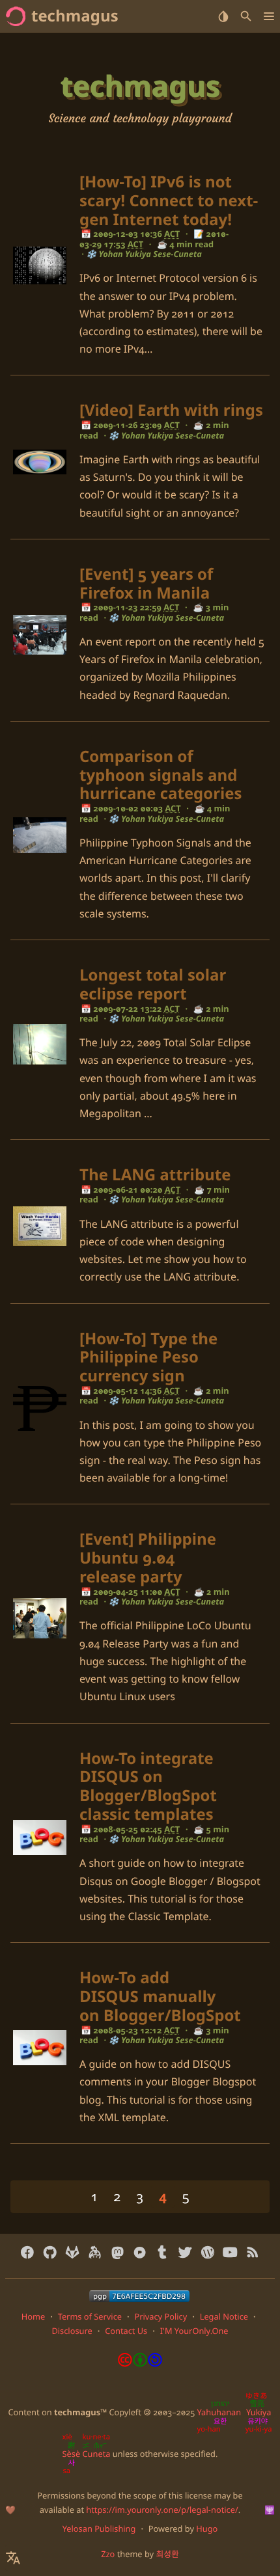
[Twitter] (185, 2253)
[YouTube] (230, 2253)
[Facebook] (28, 2253)
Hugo (207, 2529)
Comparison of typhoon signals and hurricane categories (161, 775)
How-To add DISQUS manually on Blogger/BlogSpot (160, 1997)
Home (33, 2316)
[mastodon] (118, 2253)
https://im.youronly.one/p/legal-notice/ (162, 2510)
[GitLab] (73, 2253)
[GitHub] (50, 2253)
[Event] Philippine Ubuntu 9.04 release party (148, 1558)
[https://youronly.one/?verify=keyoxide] (139, 2296)
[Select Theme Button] (223, 16)
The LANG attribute (155, 1175)
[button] (269, 16)
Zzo (108, 2554)
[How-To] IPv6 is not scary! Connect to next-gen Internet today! (169, 201)
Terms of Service (90, 2316)
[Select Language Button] (18, 2558)
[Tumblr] (162, 2253)
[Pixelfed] (140, 2253)
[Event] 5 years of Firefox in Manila (146, 584)
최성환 (167, 2554)
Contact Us (126, 2331)
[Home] (16, 16)
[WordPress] (207, 2253)
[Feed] (252, 2253)
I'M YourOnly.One (194, 2331)
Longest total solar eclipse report (153, 984)
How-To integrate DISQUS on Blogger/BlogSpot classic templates (148, 1786)
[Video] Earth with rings (171, 410)
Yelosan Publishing (99, 2529)
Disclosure (72, 2331)
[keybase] (95, 2253)
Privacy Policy (161, 2316)
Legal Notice (224, 2316)
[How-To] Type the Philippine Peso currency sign (148, 1358)
